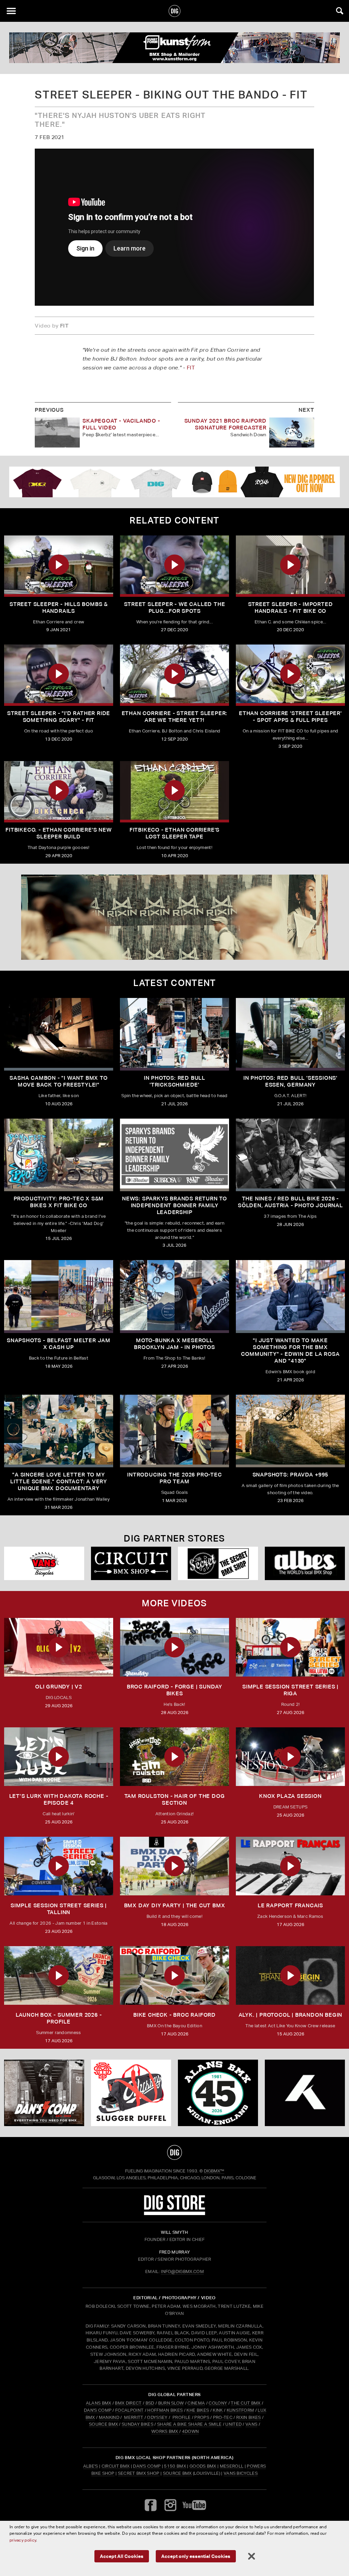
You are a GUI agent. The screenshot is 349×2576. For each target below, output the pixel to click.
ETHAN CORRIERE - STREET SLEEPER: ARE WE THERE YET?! (175, 717)
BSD (149, 2403)
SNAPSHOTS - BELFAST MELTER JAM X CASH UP (59, 1344)
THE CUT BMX (246, 2403)
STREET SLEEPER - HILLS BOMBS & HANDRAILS (59, 608)
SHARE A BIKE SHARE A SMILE (189, 2424)
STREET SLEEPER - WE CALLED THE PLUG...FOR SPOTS (175, 608)
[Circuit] (131, 1563)
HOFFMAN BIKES (165, 2410)
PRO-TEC (223, 2417)
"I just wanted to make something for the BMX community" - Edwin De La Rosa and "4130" (290, 1351)
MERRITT (134, 2417)
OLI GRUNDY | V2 (59, 1687)
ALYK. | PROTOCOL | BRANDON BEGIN (291, 2015)
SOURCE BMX (103, 2424)
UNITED (233, 2424)
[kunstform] (174, 48)
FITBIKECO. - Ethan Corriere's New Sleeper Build (58, 833)
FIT (191, 368)
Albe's (91, 2466)
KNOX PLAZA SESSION (290, 1796)
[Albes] (305, 1563)
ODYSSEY (157, 2417)
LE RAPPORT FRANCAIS (290, 1905)
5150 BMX (175, 2466)
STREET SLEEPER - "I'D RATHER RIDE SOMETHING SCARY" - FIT (59, 717)
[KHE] (305, 2093)
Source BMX (177, 2473)
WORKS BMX (165, 2431)
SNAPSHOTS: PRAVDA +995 (291, 1475)
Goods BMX (203, 2466)
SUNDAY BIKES (138, 2424)
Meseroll (232, 2466)
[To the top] (175, 2152)
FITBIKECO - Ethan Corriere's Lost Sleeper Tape (174, 833)
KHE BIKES (198, 2410)
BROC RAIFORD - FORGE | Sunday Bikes (174, 1690)
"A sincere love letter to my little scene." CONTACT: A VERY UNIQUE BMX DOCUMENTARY (59, 1481)
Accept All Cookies (122, 2556)
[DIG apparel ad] (174, 482)
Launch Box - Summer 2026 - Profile (59, 2018)
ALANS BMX (99, 2403)
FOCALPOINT (129, 2410)
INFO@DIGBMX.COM (182, 2271)
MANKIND (109, 2417)
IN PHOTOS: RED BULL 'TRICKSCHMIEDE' (174, 1081)
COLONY (218, 2403)
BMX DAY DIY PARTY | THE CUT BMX (175, 1905)
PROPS (202, 2417)
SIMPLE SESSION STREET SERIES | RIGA (290, 1690)
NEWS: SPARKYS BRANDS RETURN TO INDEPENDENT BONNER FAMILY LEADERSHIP (174, 1205)
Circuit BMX (116, 2466)
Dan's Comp (147, 2466)
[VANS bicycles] (44, 1563)
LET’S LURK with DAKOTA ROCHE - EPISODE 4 (59, 1799)
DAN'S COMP (98, 2410)
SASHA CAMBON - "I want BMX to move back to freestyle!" (58, 1081)
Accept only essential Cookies (196, 2556)
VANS (251, 2424)
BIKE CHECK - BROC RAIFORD (174, 2015)
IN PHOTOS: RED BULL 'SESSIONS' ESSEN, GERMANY (290, 1081)
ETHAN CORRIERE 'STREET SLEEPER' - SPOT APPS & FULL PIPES (290, 717)
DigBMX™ (214, 2171)
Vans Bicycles (241, 2473)
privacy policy (23, 2540)
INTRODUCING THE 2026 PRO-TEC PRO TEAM (174, 1478)
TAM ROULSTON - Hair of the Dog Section (175, 1799)
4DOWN (191, 2431)
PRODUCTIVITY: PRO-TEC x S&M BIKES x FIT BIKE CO (59, 1202)
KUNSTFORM (240, 2410)
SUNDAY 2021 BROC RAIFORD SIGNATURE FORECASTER (225, 424)
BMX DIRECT (128, 2403)
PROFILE (181, 2417)
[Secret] (218, 1563)
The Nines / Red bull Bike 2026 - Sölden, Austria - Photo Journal (290, 1202)
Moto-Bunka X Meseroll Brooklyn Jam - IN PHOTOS (174, 1344)
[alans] (218, 2093)
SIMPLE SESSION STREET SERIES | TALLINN (59, 1909)
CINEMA (196, 2403)
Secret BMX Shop (139, 2473)
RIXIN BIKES (249, 2417)
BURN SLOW (171, 2403)
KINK (218, 2410)
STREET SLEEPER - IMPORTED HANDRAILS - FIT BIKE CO (291, 608)
